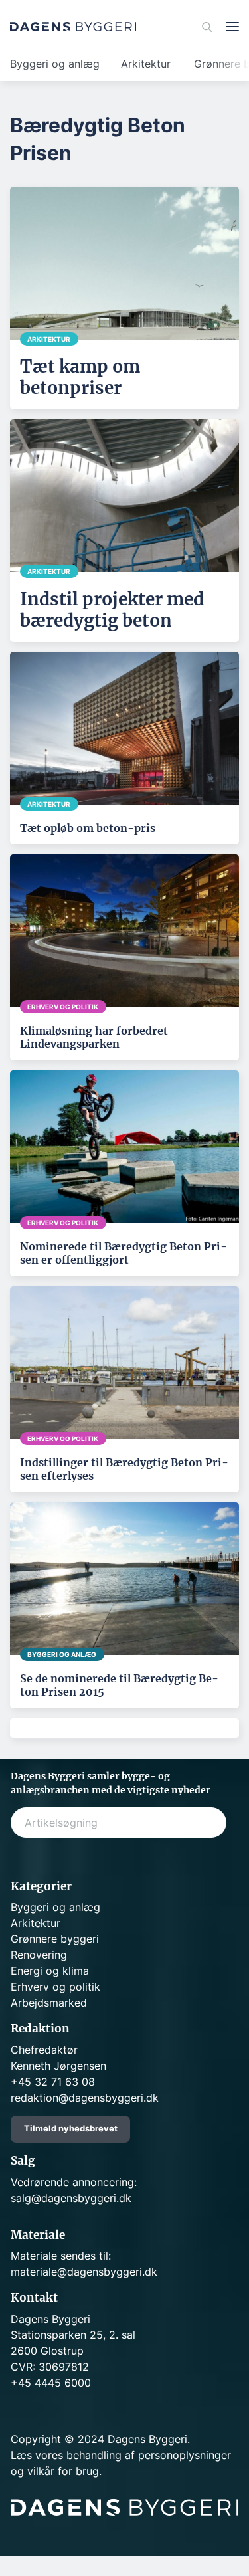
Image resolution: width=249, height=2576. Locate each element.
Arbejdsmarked (49, 2003)
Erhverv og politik (55, 1987)
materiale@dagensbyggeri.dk (84, 2272)
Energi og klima (50, 1971)
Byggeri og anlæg (55, 64)
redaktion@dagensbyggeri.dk (85, 2098)
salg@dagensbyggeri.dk (71, 2198)
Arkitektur (146, 64)
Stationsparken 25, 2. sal (73, 2335)
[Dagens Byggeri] (73, 27)
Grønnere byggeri (55, 1939)
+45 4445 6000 (51, 2383)
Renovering (39, 1955)
